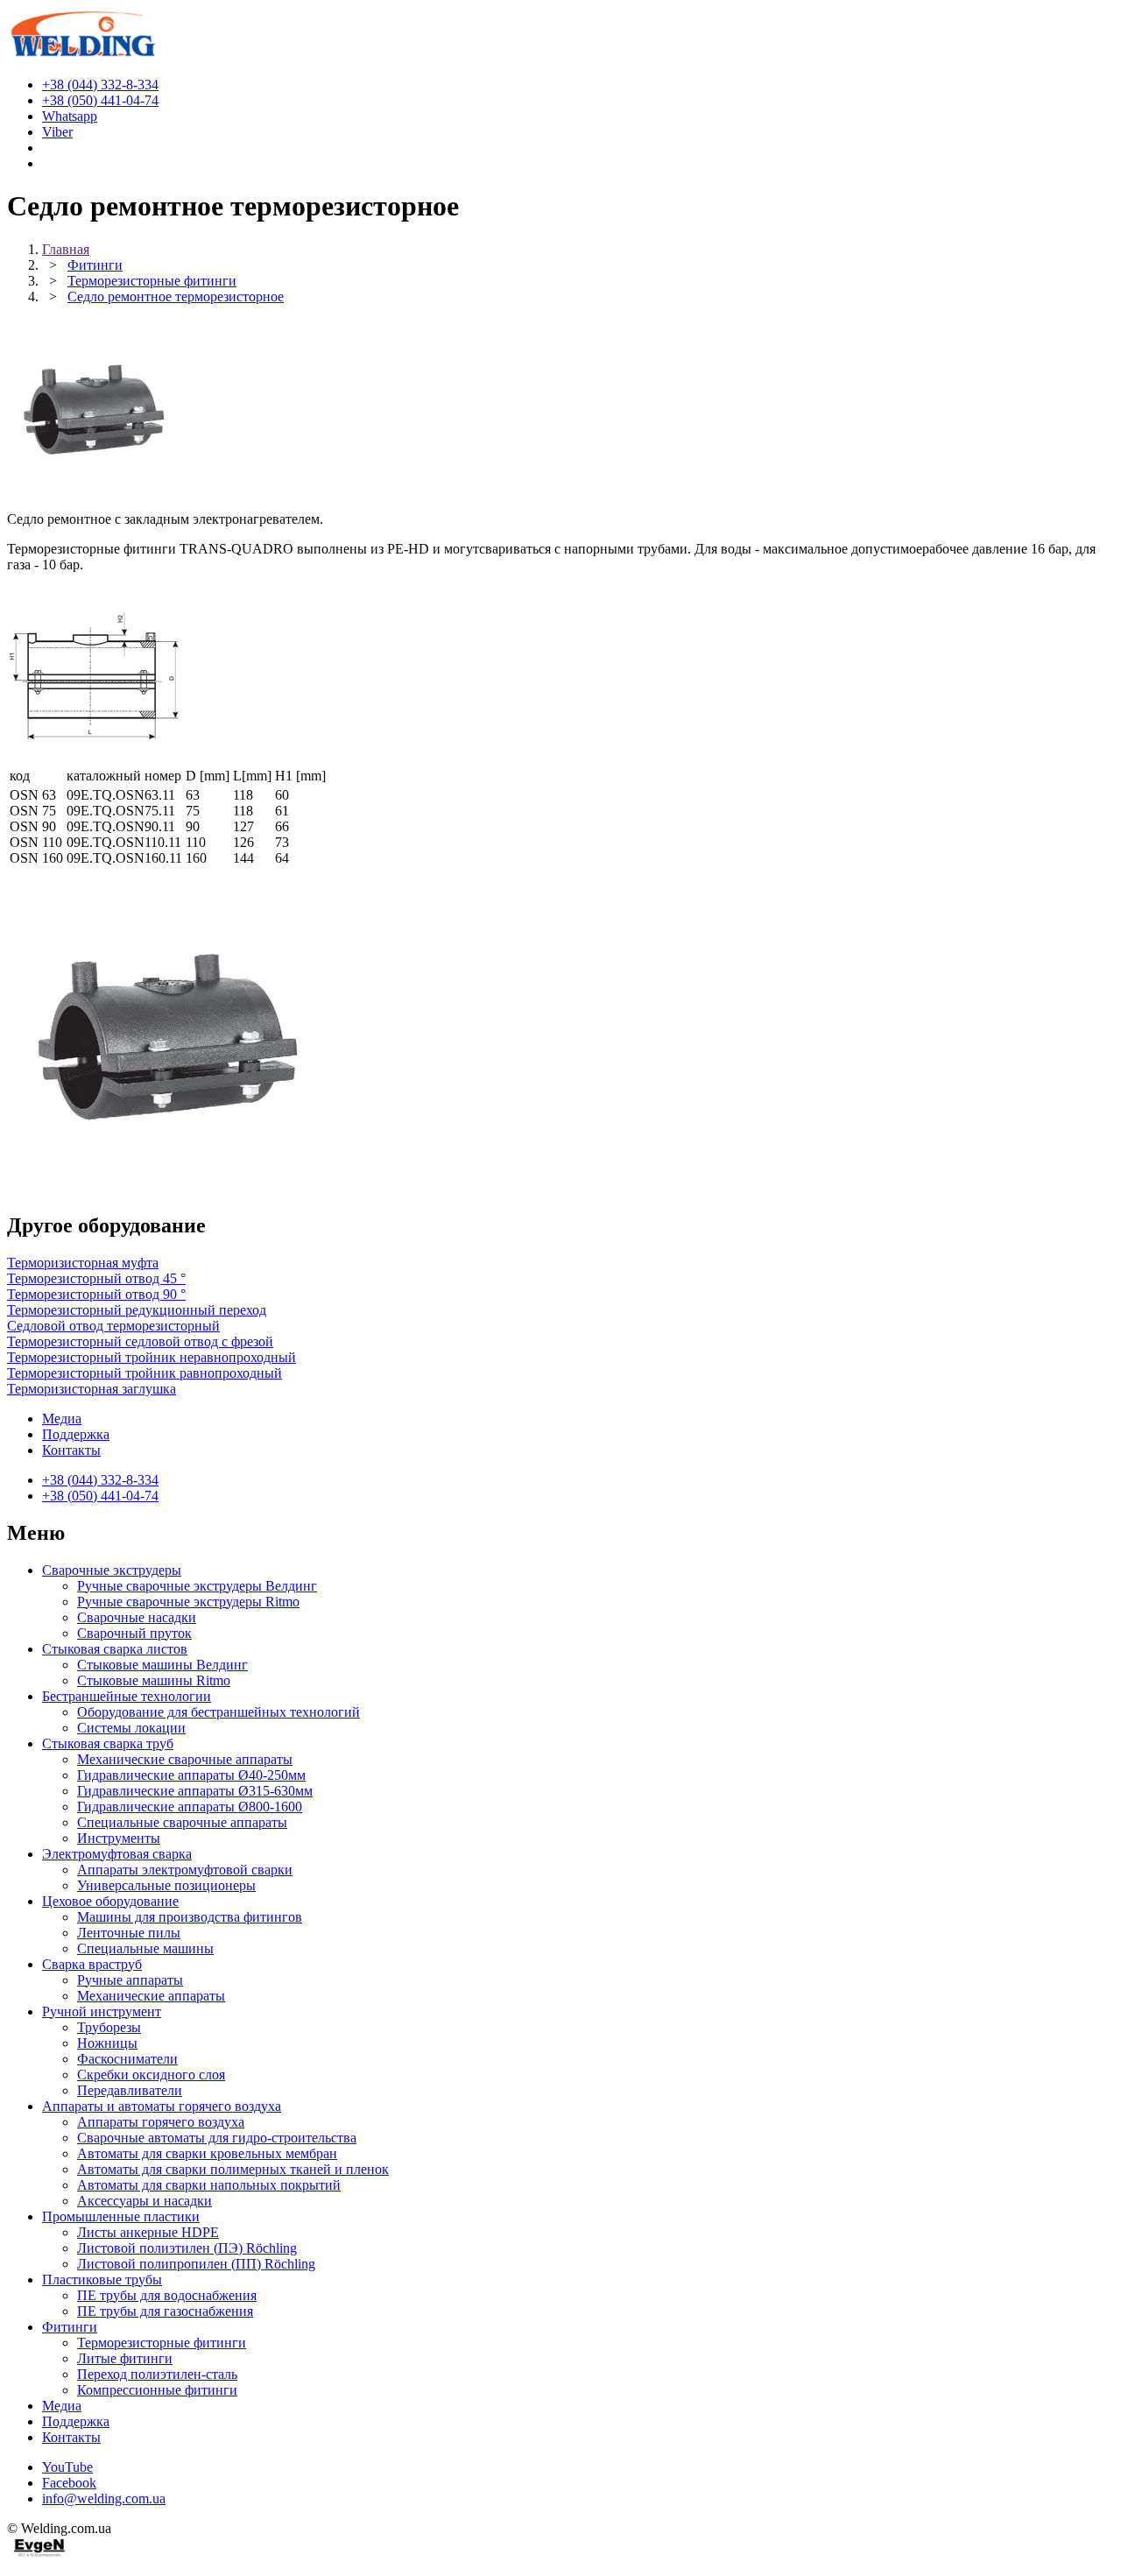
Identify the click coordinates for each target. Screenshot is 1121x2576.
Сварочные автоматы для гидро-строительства (217, 2138)
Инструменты (119, 1838)
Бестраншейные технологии (127, 1696)
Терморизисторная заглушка (92, 1389)
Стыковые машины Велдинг (162, 1665)
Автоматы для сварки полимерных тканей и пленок (233, 2169)
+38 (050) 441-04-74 (100, 1496)
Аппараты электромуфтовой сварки (185, 1870)
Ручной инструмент (102, 2011)
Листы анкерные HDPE (148, 2232)
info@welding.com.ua (104, 2498)
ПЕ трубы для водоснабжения (167, 2295)
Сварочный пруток (134, 1633)
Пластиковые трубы (102, 2280)
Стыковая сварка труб (108, 1743)
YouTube (67, 2467)
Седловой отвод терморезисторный (113, 1326)
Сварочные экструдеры (112, 1570)
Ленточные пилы (129, 1933)
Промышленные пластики (121, 2216)
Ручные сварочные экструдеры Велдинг (197, 1586)
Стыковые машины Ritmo (154, 1680)
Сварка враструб (92, 1964)
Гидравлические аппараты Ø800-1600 (190, 1807)
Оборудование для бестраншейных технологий (219, 1712)
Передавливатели (130, 2090)
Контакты (71, 1450)
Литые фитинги (125, 2358)
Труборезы (109, 2027)
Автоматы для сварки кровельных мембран (207, 2153)
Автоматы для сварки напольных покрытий (209, 2185)
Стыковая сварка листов (115, 1649)
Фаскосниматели (127, 2059)
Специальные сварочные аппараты (182, 1822)
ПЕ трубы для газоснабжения (165, 2311)
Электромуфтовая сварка (117, 1854)
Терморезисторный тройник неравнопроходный (152, 1357)
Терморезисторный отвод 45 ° (96, 1278)
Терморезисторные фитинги (162, 2343)
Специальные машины (145, 1948)
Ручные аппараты (130, 1980)
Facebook (69, 2483)
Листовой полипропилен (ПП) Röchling (196, 2264)
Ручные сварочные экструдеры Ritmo (188, 1602)
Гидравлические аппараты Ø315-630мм (195, 1791)
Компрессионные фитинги (157, 2390)
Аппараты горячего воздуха (161, 2122)
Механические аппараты (151, 1996)
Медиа (62, 1419)
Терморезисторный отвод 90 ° (96, 1294)
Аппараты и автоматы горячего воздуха (162, 2106)
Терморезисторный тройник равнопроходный (145, 1373)
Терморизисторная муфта (83, 1263)
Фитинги (70, 2327)
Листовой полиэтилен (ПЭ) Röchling (187, 2248)
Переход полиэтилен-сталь (157, 2374)
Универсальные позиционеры (166, 1885)
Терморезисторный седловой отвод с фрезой (140, 1341)
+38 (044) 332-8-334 (100, 1480)
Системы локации (131, 1728)
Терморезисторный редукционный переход (137, 1310)
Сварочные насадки (137, 1617)
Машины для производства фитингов (190, 1917)
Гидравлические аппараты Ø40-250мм (191, 1775)
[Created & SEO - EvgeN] (40, 2554)
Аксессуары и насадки (145, 2201)
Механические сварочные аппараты (185, 1759)
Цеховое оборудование (110, 1901)
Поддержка (76, 1434)
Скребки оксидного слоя (151, 2075)
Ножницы (107, 2043)
